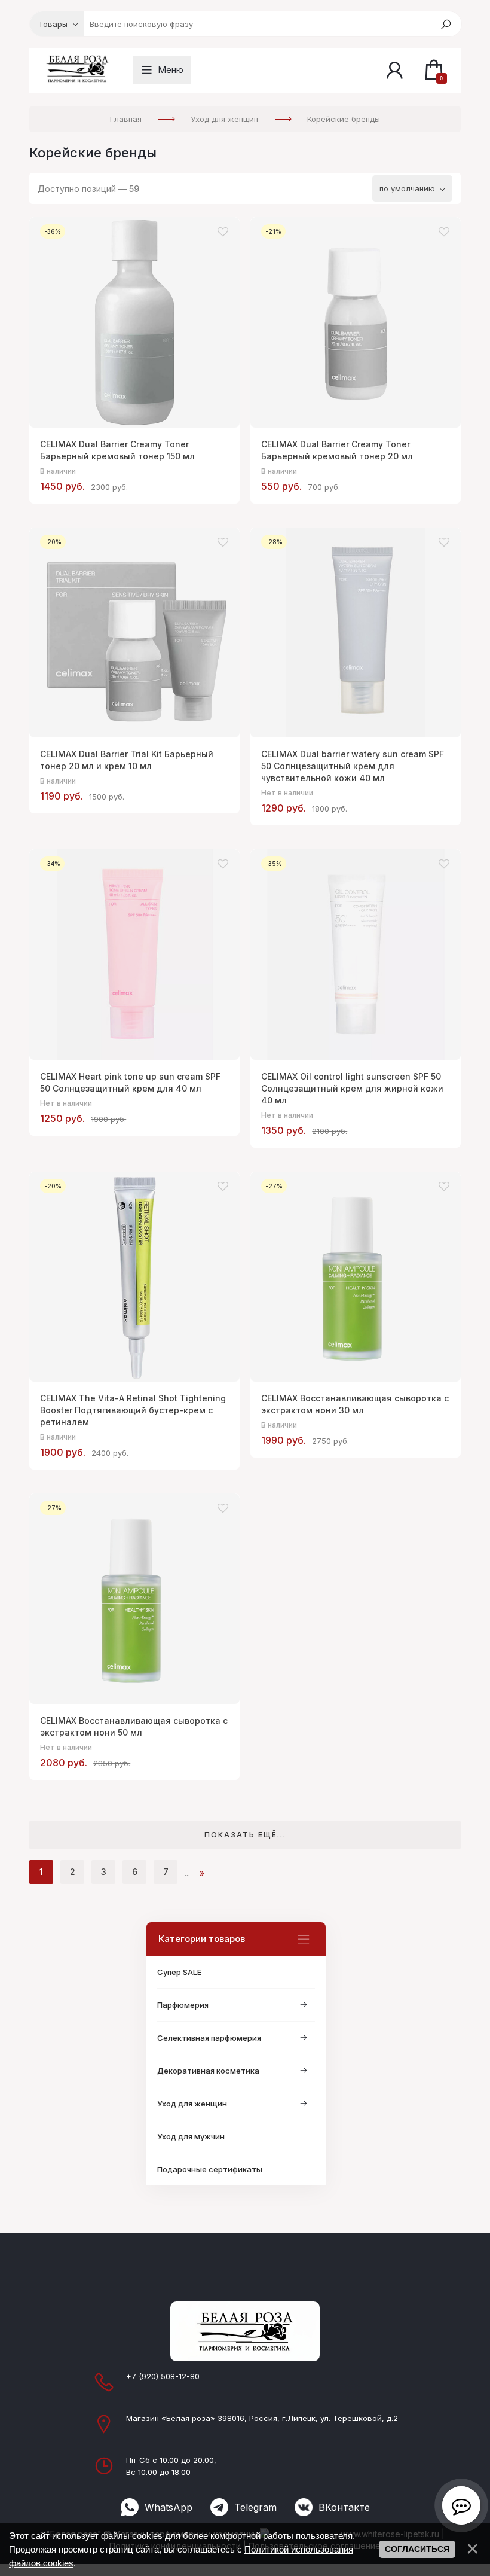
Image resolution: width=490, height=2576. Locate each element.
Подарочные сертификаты (210, 2169)
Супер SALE (179, 1972)
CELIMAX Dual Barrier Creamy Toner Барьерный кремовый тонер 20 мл (337, 450)
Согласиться (417, 2549)
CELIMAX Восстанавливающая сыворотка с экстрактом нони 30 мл (355, 1404)
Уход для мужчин (191, 2136)
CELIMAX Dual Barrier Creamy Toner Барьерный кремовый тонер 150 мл (117, 450)
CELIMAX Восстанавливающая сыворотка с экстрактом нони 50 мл (134, 1726)
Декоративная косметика (208, 2071)
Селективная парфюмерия (209, 2038)
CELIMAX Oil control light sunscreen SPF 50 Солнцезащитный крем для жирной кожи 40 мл (352, 1088)
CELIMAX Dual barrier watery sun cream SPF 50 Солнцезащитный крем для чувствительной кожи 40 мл (353, 766)
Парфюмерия (183, 2005)
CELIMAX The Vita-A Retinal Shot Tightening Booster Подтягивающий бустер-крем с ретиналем (133, 1410)
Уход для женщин (192, 2104)
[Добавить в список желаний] (223, 232)
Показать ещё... (245, 1835)
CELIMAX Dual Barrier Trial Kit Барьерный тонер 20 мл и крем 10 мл (127, 760)
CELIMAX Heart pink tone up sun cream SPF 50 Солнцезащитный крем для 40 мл (130, 1082)
